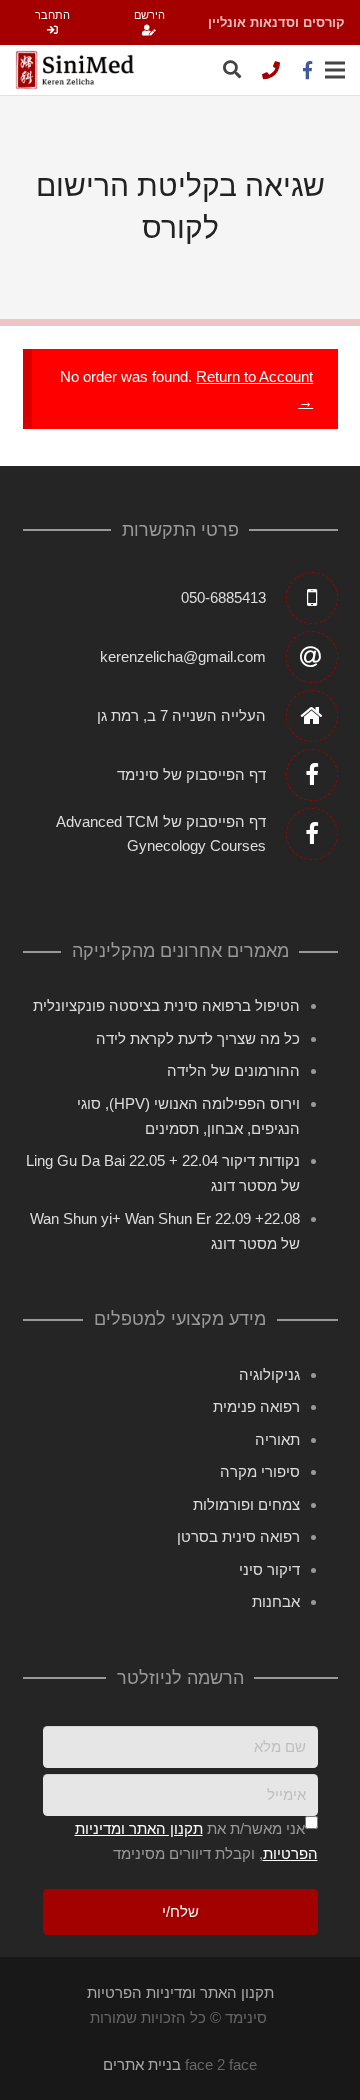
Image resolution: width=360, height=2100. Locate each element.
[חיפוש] (232, 70)
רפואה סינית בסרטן (238, 1536)
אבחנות (276, 1601)
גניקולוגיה (269, 1374)
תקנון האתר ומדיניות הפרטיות (180, 1992)
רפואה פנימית (256, 1406)
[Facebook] (307, 70)
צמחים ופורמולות (246, 1504)
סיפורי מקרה (260, 1471)
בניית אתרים (142, 2064)
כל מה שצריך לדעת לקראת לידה (198, 1038)
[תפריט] (335, 70)
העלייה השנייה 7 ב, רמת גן (181, 715)
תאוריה (277, 1439)
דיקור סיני (269, 1569)
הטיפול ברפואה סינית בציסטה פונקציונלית (166, 1005)
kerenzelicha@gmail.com (183, 656)
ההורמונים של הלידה (233, 1070)
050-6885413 (223, 597)
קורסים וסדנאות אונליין (276, 22)
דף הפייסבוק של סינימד (191, 774)
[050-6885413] (271, 70)
